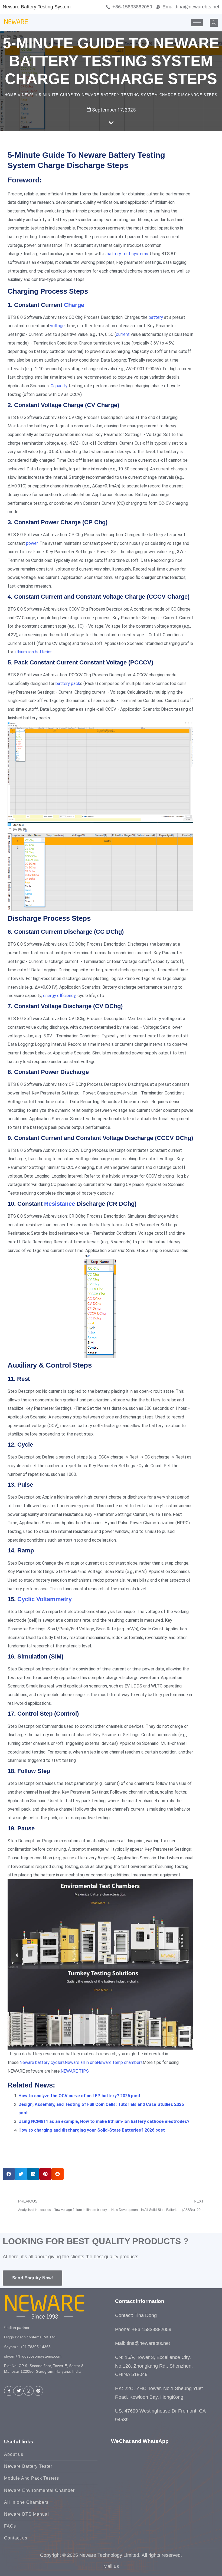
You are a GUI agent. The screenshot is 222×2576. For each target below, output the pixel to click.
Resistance (60, 1204)
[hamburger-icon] (197, 23)
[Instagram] (28, 2391)
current (123, 334)
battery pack (68, 684)
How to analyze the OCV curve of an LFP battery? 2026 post (79, 2096)
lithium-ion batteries (33, 652)
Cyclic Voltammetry (45, 1599)
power (32, 543)
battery (156, 317)
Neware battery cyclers (42, 2062)
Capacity (59, 386)
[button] (214, 23)
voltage (57, 326)
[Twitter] (19, 2391)
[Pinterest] (38, 2391)
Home (11, 95)
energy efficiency (59, 996)
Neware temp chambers (120, 2062)
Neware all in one (81, 2062)
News (28, 95)
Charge (74, 305)
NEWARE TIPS (75, 2071)
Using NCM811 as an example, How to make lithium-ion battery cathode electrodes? (104, 2121)
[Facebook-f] (9, 2391)
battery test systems (127, 254)
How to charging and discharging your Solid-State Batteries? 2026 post (92, 2130)
